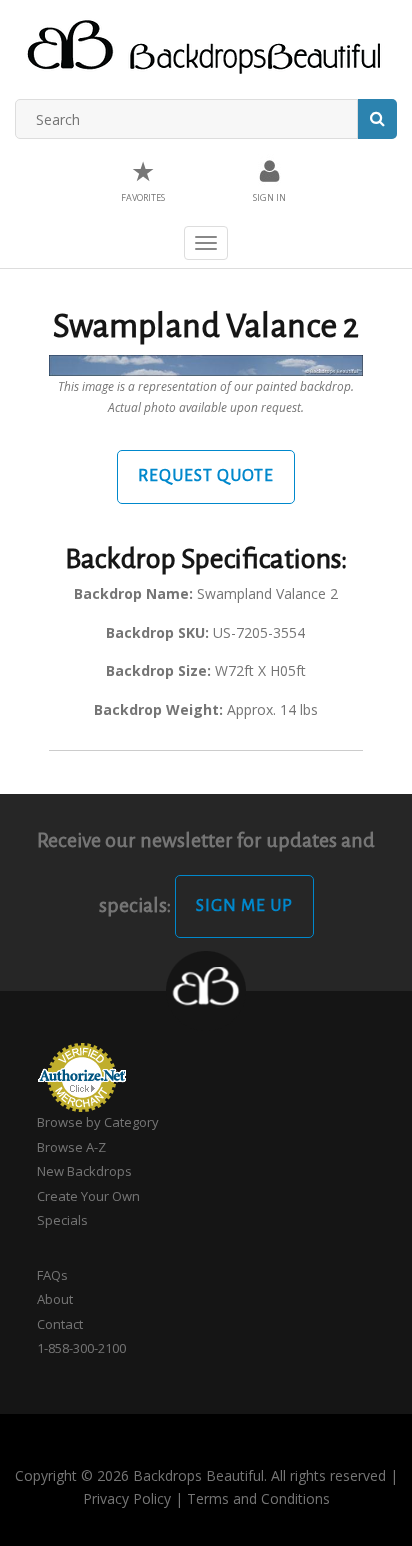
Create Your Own (88, 1196)
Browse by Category (98, 1122)
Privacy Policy (127, 1498)
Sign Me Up (244, 906)
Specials (62, 1220)
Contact (60, 1324)
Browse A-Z (71, 1147)
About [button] (55, 1299)
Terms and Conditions (258, 1498)
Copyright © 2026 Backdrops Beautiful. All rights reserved (200, 1475)
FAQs (52, 1275)
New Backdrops (84, 1171)
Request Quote (206, 476)
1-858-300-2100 (81, 1348)
